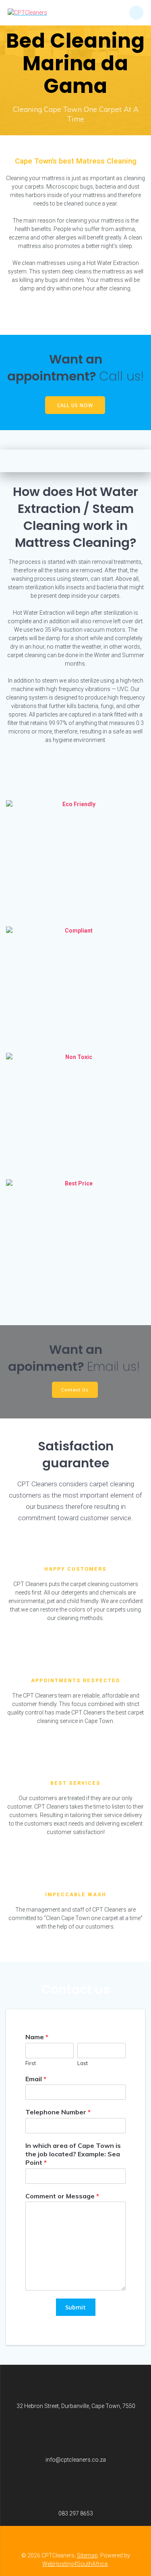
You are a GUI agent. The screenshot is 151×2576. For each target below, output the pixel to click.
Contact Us (75, 1389)
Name (37, 2037)
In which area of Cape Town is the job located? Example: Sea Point (73, 2154)
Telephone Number (58, 2112)
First (31, 2063)
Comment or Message (62, 2196)
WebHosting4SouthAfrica (75, 2564)
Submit (75, 2307)
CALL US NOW (75, 405)
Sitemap (87, 2555)
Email (36, 2079)
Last (83, 2063)
